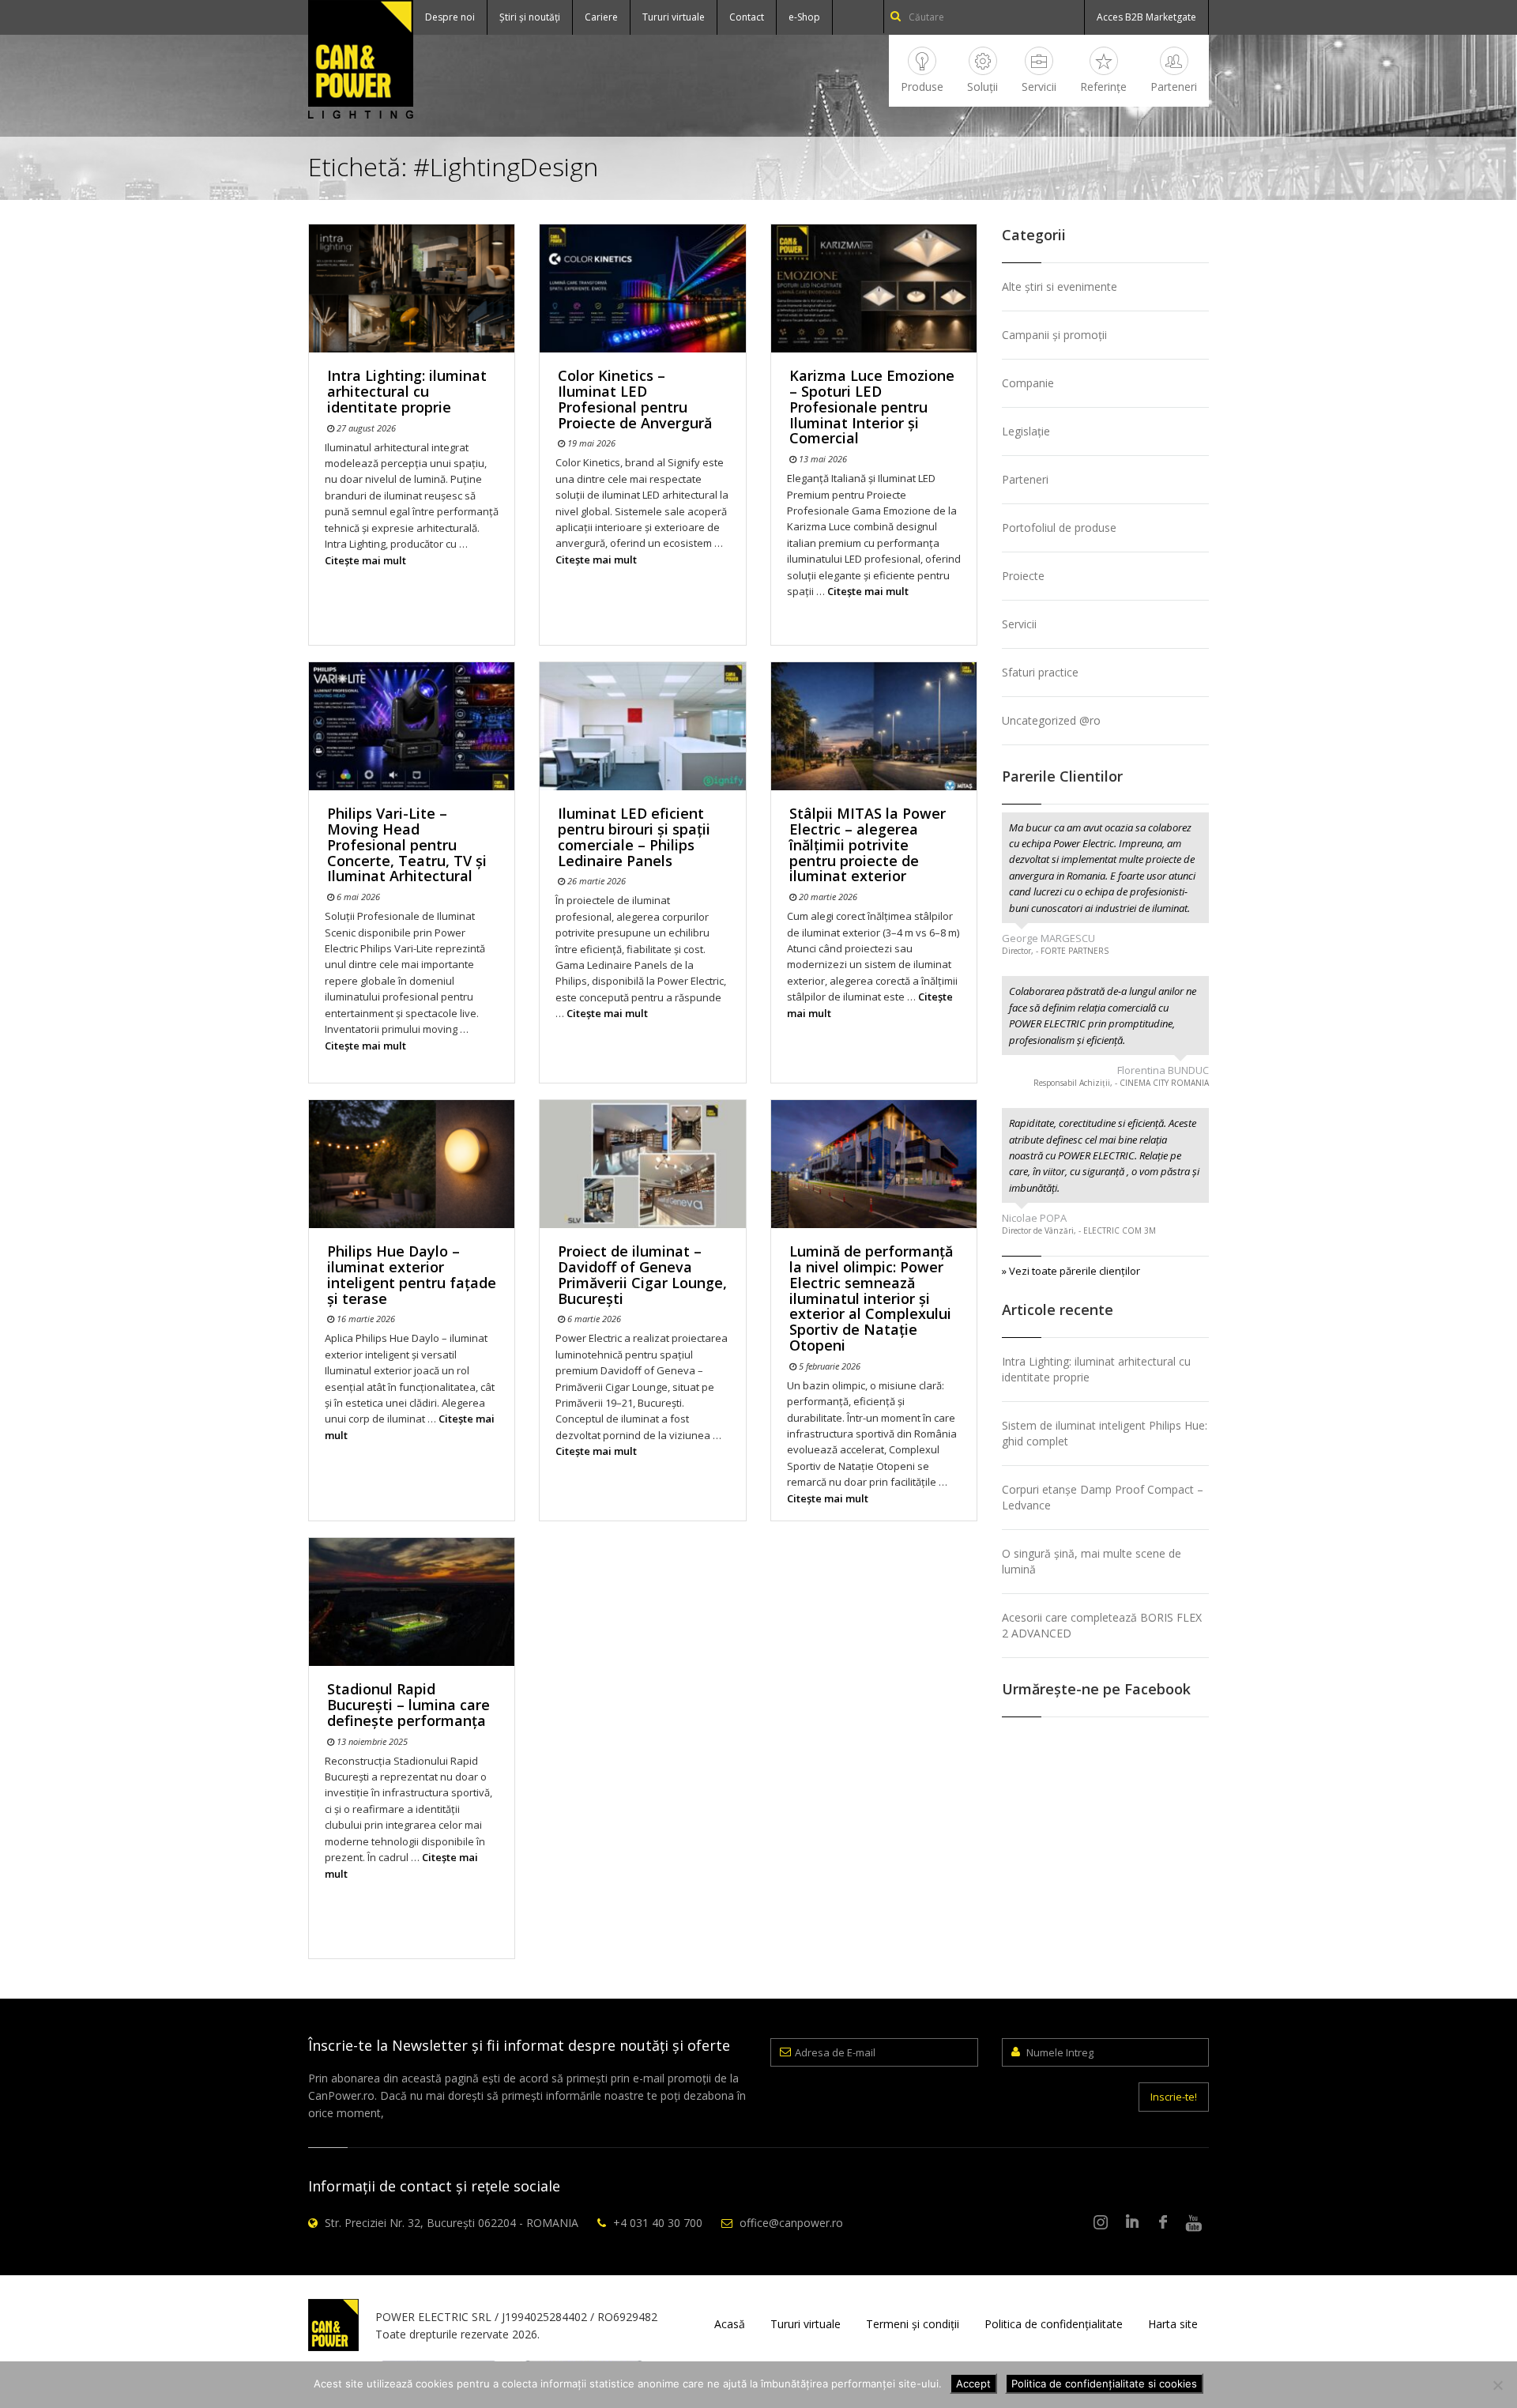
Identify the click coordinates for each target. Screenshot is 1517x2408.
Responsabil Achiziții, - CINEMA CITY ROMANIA (1121, 1083)
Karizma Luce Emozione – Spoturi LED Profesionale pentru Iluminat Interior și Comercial (872, 407)
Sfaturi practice (1040, 672)
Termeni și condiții (913, 2324)
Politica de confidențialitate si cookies (1104, 2384)
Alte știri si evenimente (1060, 286)
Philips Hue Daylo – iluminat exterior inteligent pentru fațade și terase (412, 1274)
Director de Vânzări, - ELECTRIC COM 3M (1079, 1230)
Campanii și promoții (1054, 335)
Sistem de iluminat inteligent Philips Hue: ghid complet (1105, 1433)
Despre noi (450, 17)
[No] (1497, 2385)
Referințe (1103, 87)
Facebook (1163, 2223)
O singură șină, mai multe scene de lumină (1092, 1561)
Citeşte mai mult (365, 560)
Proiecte (1023, 576)
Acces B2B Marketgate (1146, 17)
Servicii (1039, 87)
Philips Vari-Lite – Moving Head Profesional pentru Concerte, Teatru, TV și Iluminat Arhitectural (407, 844)
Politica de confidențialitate (1054, 2324)
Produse (922, 87)
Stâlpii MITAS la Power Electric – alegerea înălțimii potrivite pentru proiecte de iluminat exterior (868, 844)
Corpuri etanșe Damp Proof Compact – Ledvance (1103, 1497)
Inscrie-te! (1174, 2097)
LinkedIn (1132, 2223)
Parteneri (1174, 87)
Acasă (730, 2324)
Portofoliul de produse (1059, 528)
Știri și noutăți (530, 17)
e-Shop (804, 17)
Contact (747, 17)
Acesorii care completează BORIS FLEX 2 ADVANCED (1102, 1625)
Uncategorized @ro (1051, 720)
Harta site (1173, 2324)
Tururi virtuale (674, 17)
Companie (1028, 383)
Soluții (982, 87)
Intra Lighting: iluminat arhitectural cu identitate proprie (407, 391)
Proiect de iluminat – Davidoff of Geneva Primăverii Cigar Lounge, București (642, 1274)
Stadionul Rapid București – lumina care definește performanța (408, 1705)
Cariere (601, 17)
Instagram (1101, 2223)
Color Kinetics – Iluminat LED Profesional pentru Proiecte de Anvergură (635, 399)
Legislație (1026, 431)
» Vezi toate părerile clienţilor (1071, 1271)
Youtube (1194, 2223)
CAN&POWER (361, 59)
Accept (973, 2384)
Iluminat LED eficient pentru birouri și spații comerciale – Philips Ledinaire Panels (634, 837)
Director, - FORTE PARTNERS (1055, 951)
